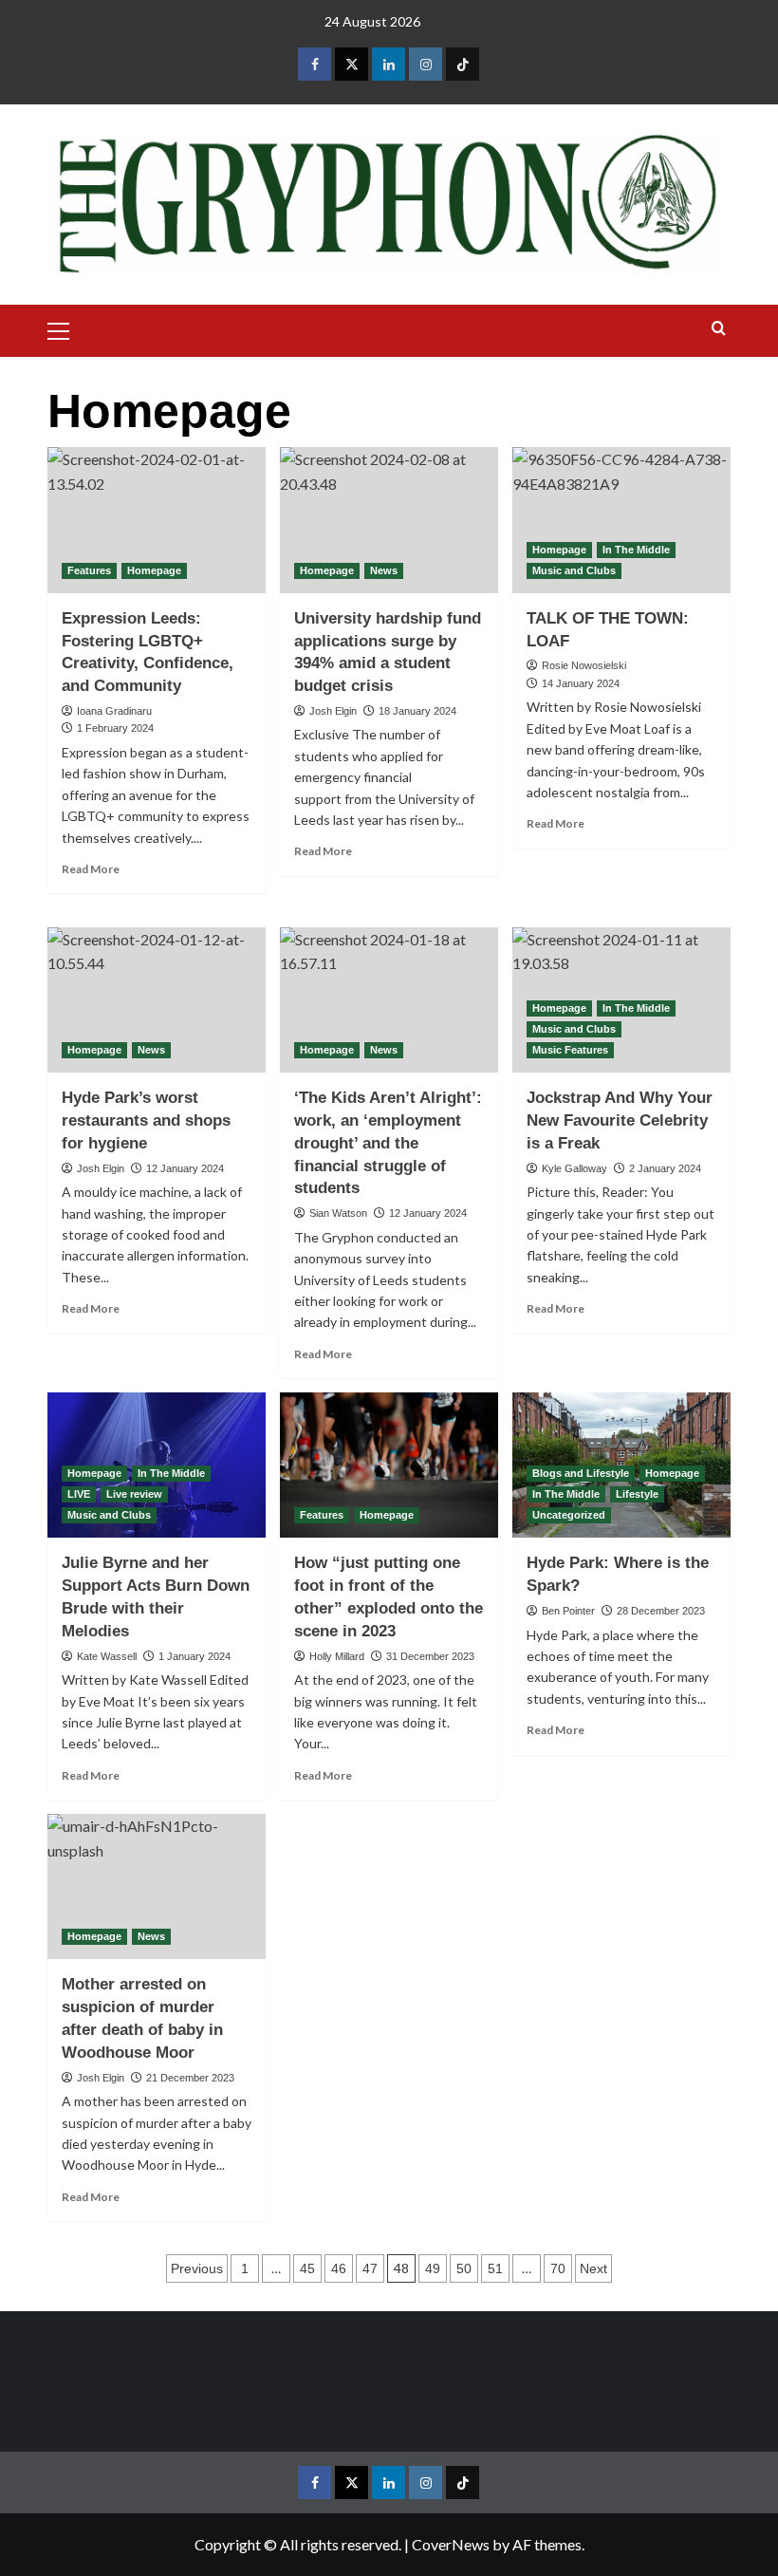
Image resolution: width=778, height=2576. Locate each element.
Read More (91, 869)
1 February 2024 (115, 728)
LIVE (79, 1494)
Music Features (570, 1050)
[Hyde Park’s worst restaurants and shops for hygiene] (157, 1000)
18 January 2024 (417, 711)
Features (89, 570)
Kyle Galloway (574, 1168)
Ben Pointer (568, 1611)
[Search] (719, 329)
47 (370, 2268)
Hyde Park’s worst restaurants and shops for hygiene (146, 1120)
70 (558, 2268)
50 (464, 2268)
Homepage (154, 570)
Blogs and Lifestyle (581, 1473)
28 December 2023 (661, 1611)
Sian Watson (338, 1213)
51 (495, 2268)
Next (593, 2268)
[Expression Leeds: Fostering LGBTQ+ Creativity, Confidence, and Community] (157, 520)
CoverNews (451, 2544)
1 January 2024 (194, 1656)
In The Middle (636, 550)
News (384, 570)
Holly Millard (337, 1656)
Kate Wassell (107, 1656)
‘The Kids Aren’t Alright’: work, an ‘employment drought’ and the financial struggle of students (388, 1143)
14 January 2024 (581, 683)
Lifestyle (637, 1494)
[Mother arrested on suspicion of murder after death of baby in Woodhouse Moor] (157, 1886)
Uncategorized (569, 1515)
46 (339, 2268)
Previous (197, 2268)
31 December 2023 (430, 1656)
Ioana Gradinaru (114, 711)
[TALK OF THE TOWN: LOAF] (621, 520)
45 (307, 2268)
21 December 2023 (190, 2078)
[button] (66, 328)
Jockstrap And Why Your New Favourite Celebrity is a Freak (620, 1120)
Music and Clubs (574, 570)
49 (433, 2268)
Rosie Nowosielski (584, 665)
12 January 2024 (185, 1168)
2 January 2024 (665, 1168)
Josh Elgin (333, 711)
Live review (134, 1494)
